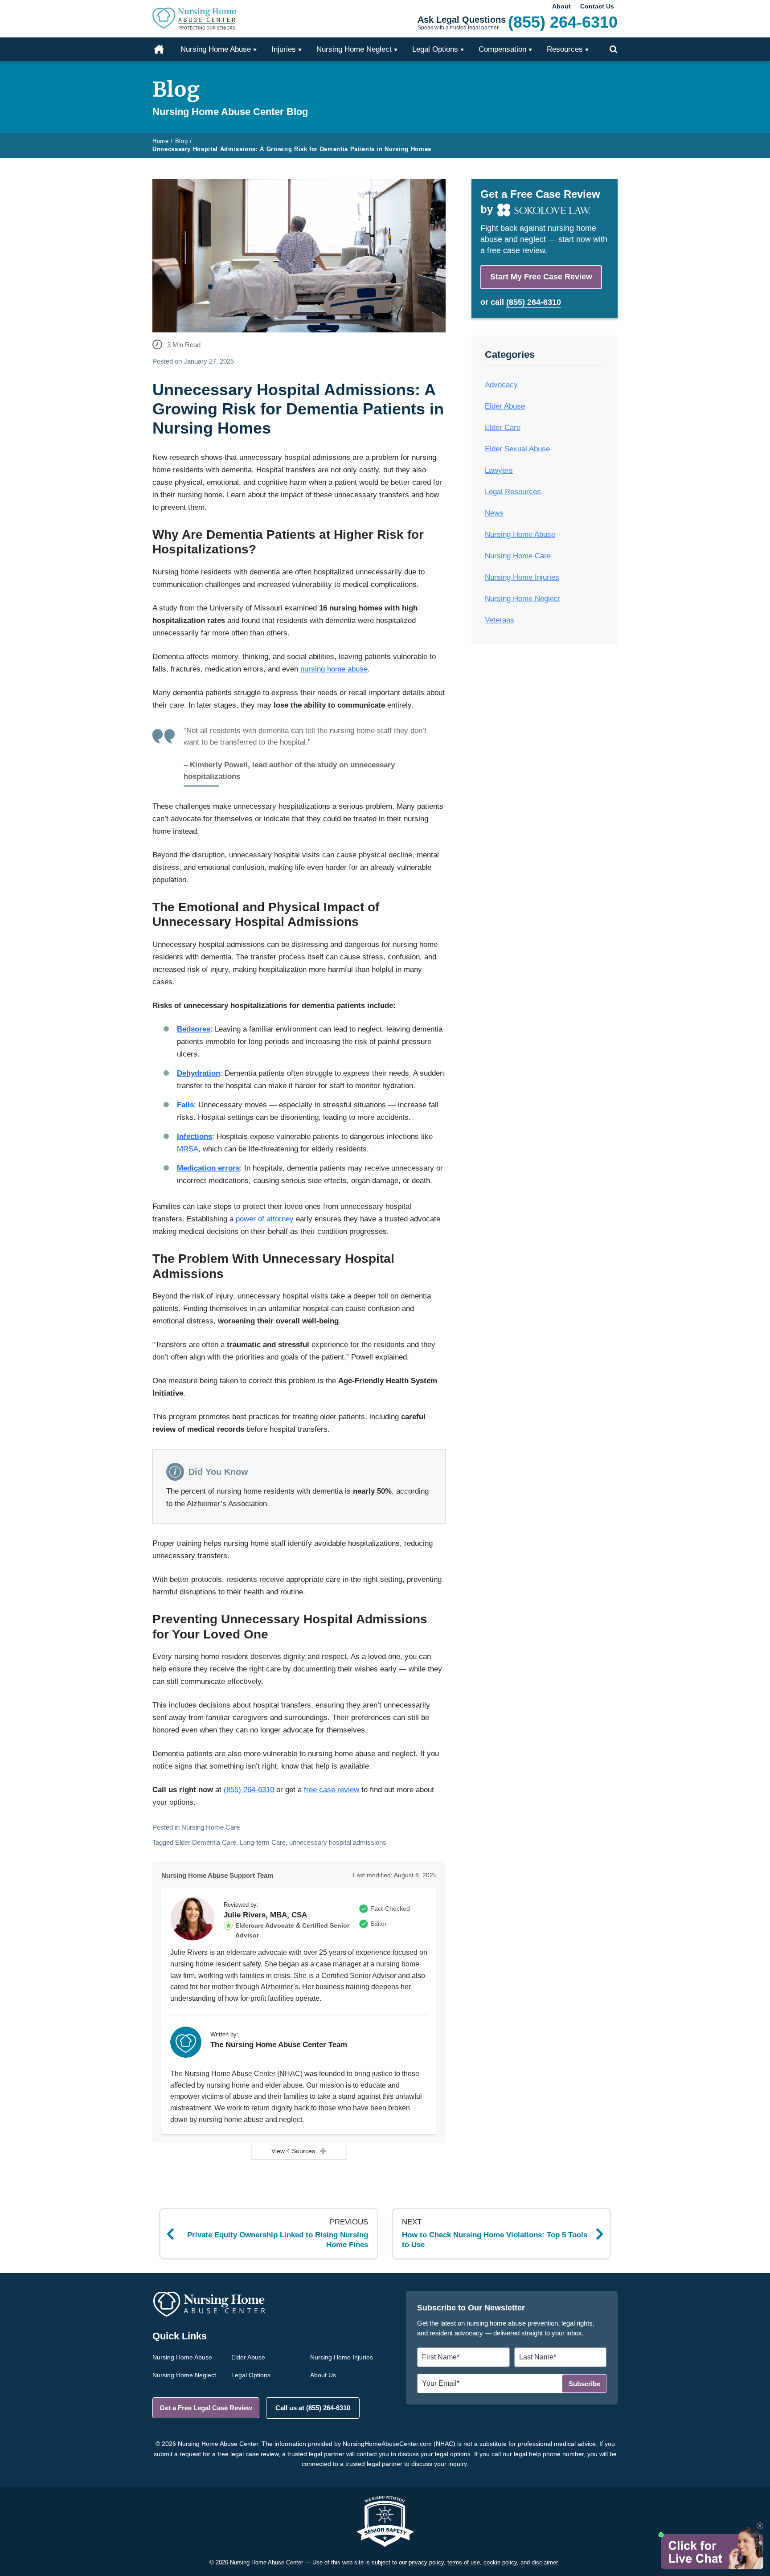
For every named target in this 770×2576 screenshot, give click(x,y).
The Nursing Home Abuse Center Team (279, 2045)
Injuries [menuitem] (284, 49)
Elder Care (503, 428)
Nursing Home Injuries (522, 577)
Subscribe (584, 2384)
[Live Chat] (711, 2548)
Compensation (502, 49)
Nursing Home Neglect (522, 599)
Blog (182, 141)
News (494, 513)
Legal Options (251, 2375)
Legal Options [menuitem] (435, 49)
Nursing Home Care (211, 1827)
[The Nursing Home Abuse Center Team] (186, 2042)
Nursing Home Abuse (520, 534)
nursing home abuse (334, 669)
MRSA (188, 1149)
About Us (323, 2375)
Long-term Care (263, 1842)
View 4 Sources (293, 2151)
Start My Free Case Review (541, 277)
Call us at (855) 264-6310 (313, 2408)
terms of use (464, 2562)
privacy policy (426, 2562)
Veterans (500, 620)
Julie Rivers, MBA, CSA (265, 1915)
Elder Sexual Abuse (517, 449)
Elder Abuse (505, 406)
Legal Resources (513, 492)
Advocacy (501, 385)
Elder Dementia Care (206, 1842)
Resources (565, 49)
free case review (332, 1790)
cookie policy (500, 2562)
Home (164, 49)
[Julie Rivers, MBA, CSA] (192, 1919)
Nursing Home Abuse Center (207, 19)
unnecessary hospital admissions (338, 1842)
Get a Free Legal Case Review (206, 2408)
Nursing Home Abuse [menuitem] (216, 49)
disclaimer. (545, 2562)
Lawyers (499, 470)
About (561, 6)
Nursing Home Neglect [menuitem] (354, 49)
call (526, 302)
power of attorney (265, 1219)
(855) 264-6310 (249, 1790)
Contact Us (597, 6)
